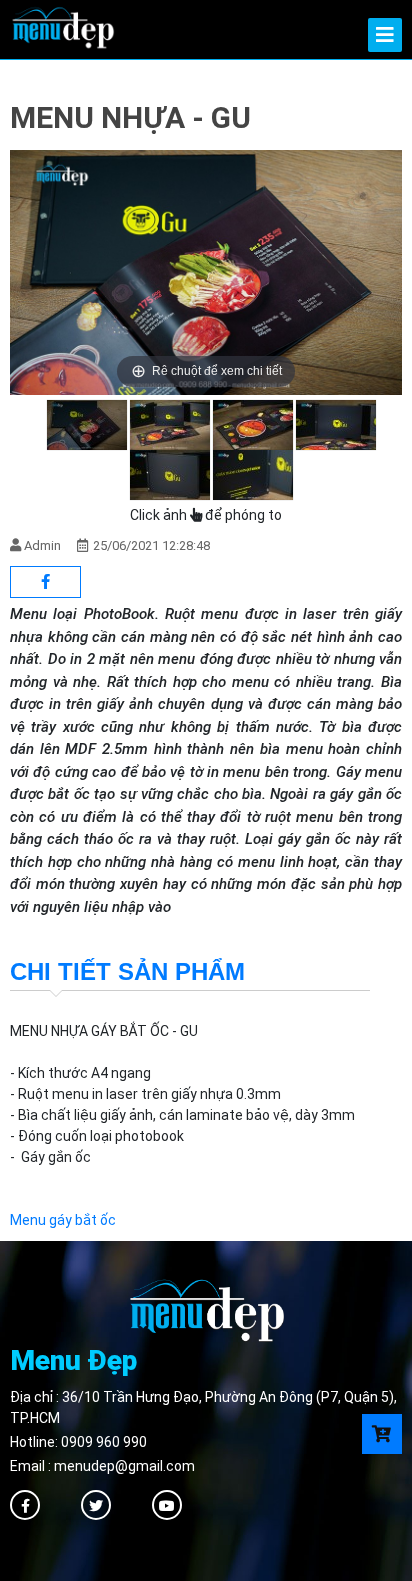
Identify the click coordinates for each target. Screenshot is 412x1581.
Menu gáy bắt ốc (63, 1220)
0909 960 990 (104, 1442)
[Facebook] (25, 1505)
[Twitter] (96, 1505)
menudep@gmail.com (124, 1466)
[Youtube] (167, 1505)
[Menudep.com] (62, 26)
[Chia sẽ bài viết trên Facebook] (45, 582)
